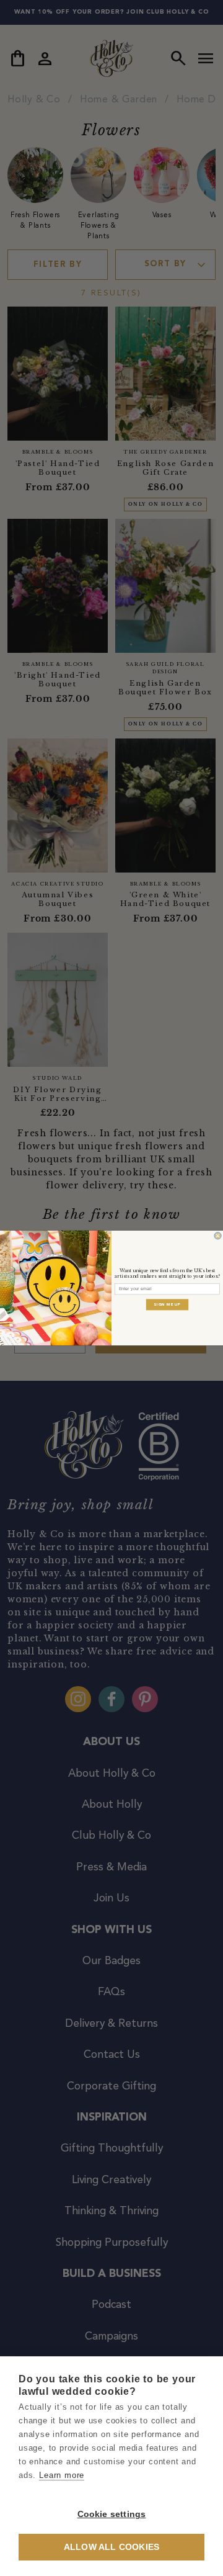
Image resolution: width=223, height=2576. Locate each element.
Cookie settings (112, 2514)
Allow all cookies (111, 2547)
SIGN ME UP (167, 1304)
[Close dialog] (218, 1236)
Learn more (62, 2475)
